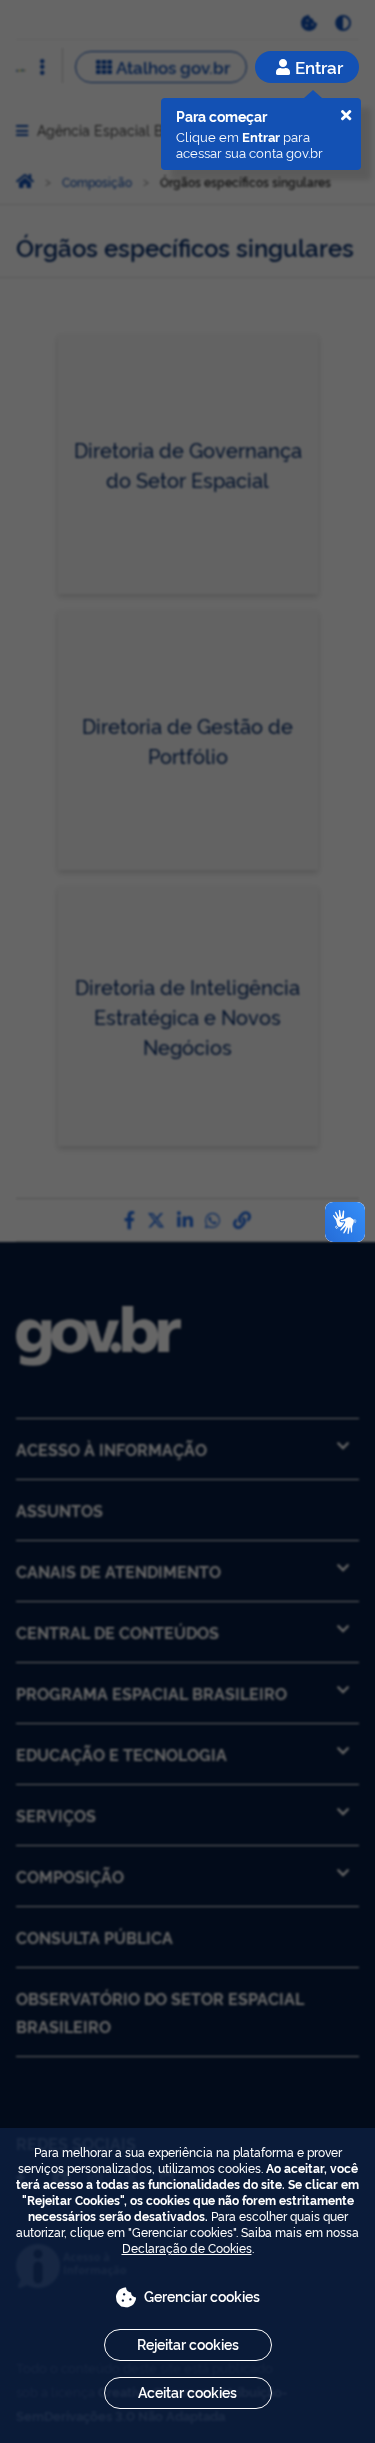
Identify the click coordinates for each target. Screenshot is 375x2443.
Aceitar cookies (187, 2391)
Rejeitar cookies (188, 2343)
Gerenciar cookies (202, 2295)
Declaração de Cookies (187, 2247)
